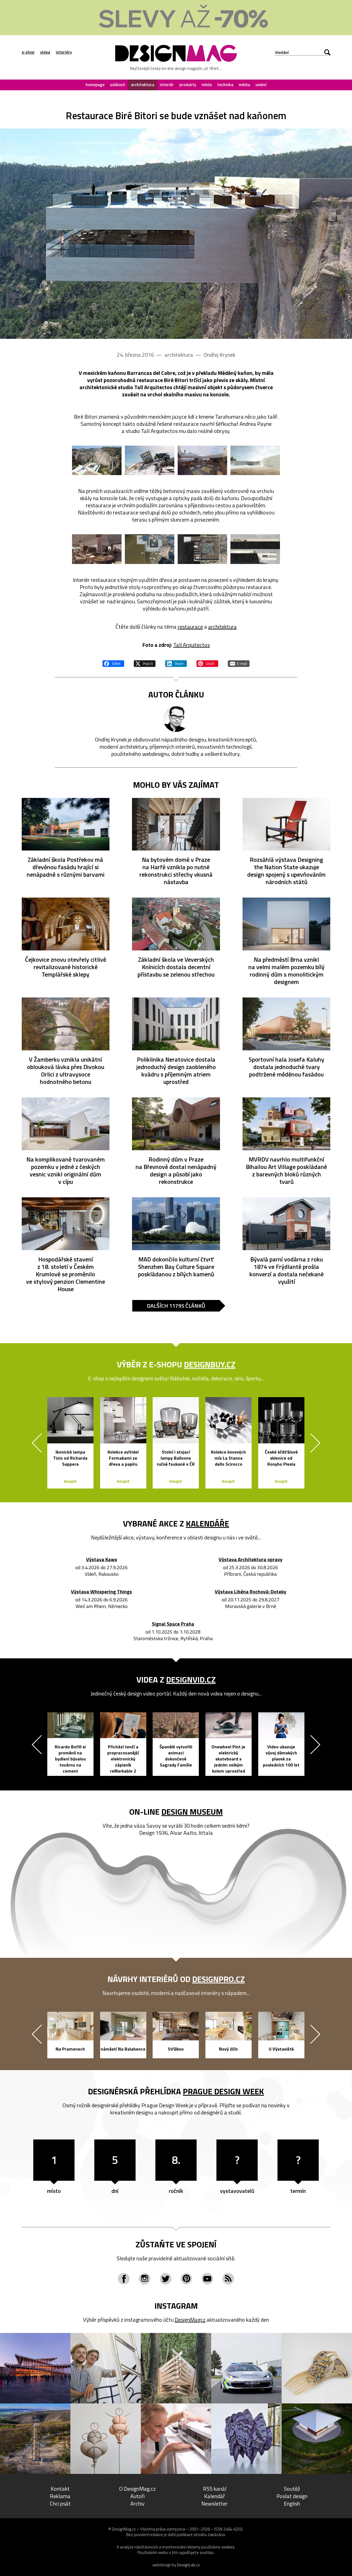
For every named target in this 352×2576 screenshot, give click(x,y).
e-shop (28, 52)
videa (45, 52)
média (244, 85)
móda (207, 85)
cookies (228, 2547)
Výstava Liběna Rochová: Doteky (251, 1592)
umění (261, 85)
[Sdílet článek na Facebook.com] (113, 663)
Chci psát (60, 2503)
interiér (167, 85)
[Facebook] (124, 2279)
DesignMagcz (190, 2320)
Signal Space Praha (173, 1624)
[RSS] (228, 2279)
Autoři (137, 2496)
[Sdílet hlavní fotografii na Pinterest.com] (207, 663)
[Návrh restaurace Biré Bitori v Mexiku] (176, 234)
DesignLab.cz (189, 2565)
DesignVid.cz (191, 1680)
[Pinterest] (186, 2279)
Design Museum (192, 1812)
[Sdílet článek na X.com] (145, 663)
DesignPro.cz (218, 1979)
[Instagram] (145, 2279)
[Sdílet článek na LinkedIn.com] (176, 663)
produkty (188, 85)
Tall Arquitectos (192, 645)
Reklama (60, 2496)
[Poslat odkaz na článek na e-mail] (239, 663)
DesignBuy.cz (210, 1364)
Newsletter (215, 2503)
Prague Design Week (223, 2091)
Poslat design (292, 2496)
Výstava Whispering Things (101, 1592)
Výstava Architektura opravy (251, 1560)
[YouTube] (207, 2279)
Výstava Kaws (102, 1560)
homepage (95, 85)
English (292, 2503)
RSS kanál (215, 2489)
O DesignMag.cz (137, 2489)
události (118, 85)
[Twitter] (166, 2279)
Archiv (137, 2503)
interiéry (64, 52)
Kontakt (60, 2489)
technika (225, 85)
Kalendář (215, 2496)
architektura (143, 85)
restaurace (190, 627)
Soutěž (292, 2489)
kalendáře (207, 1523)
